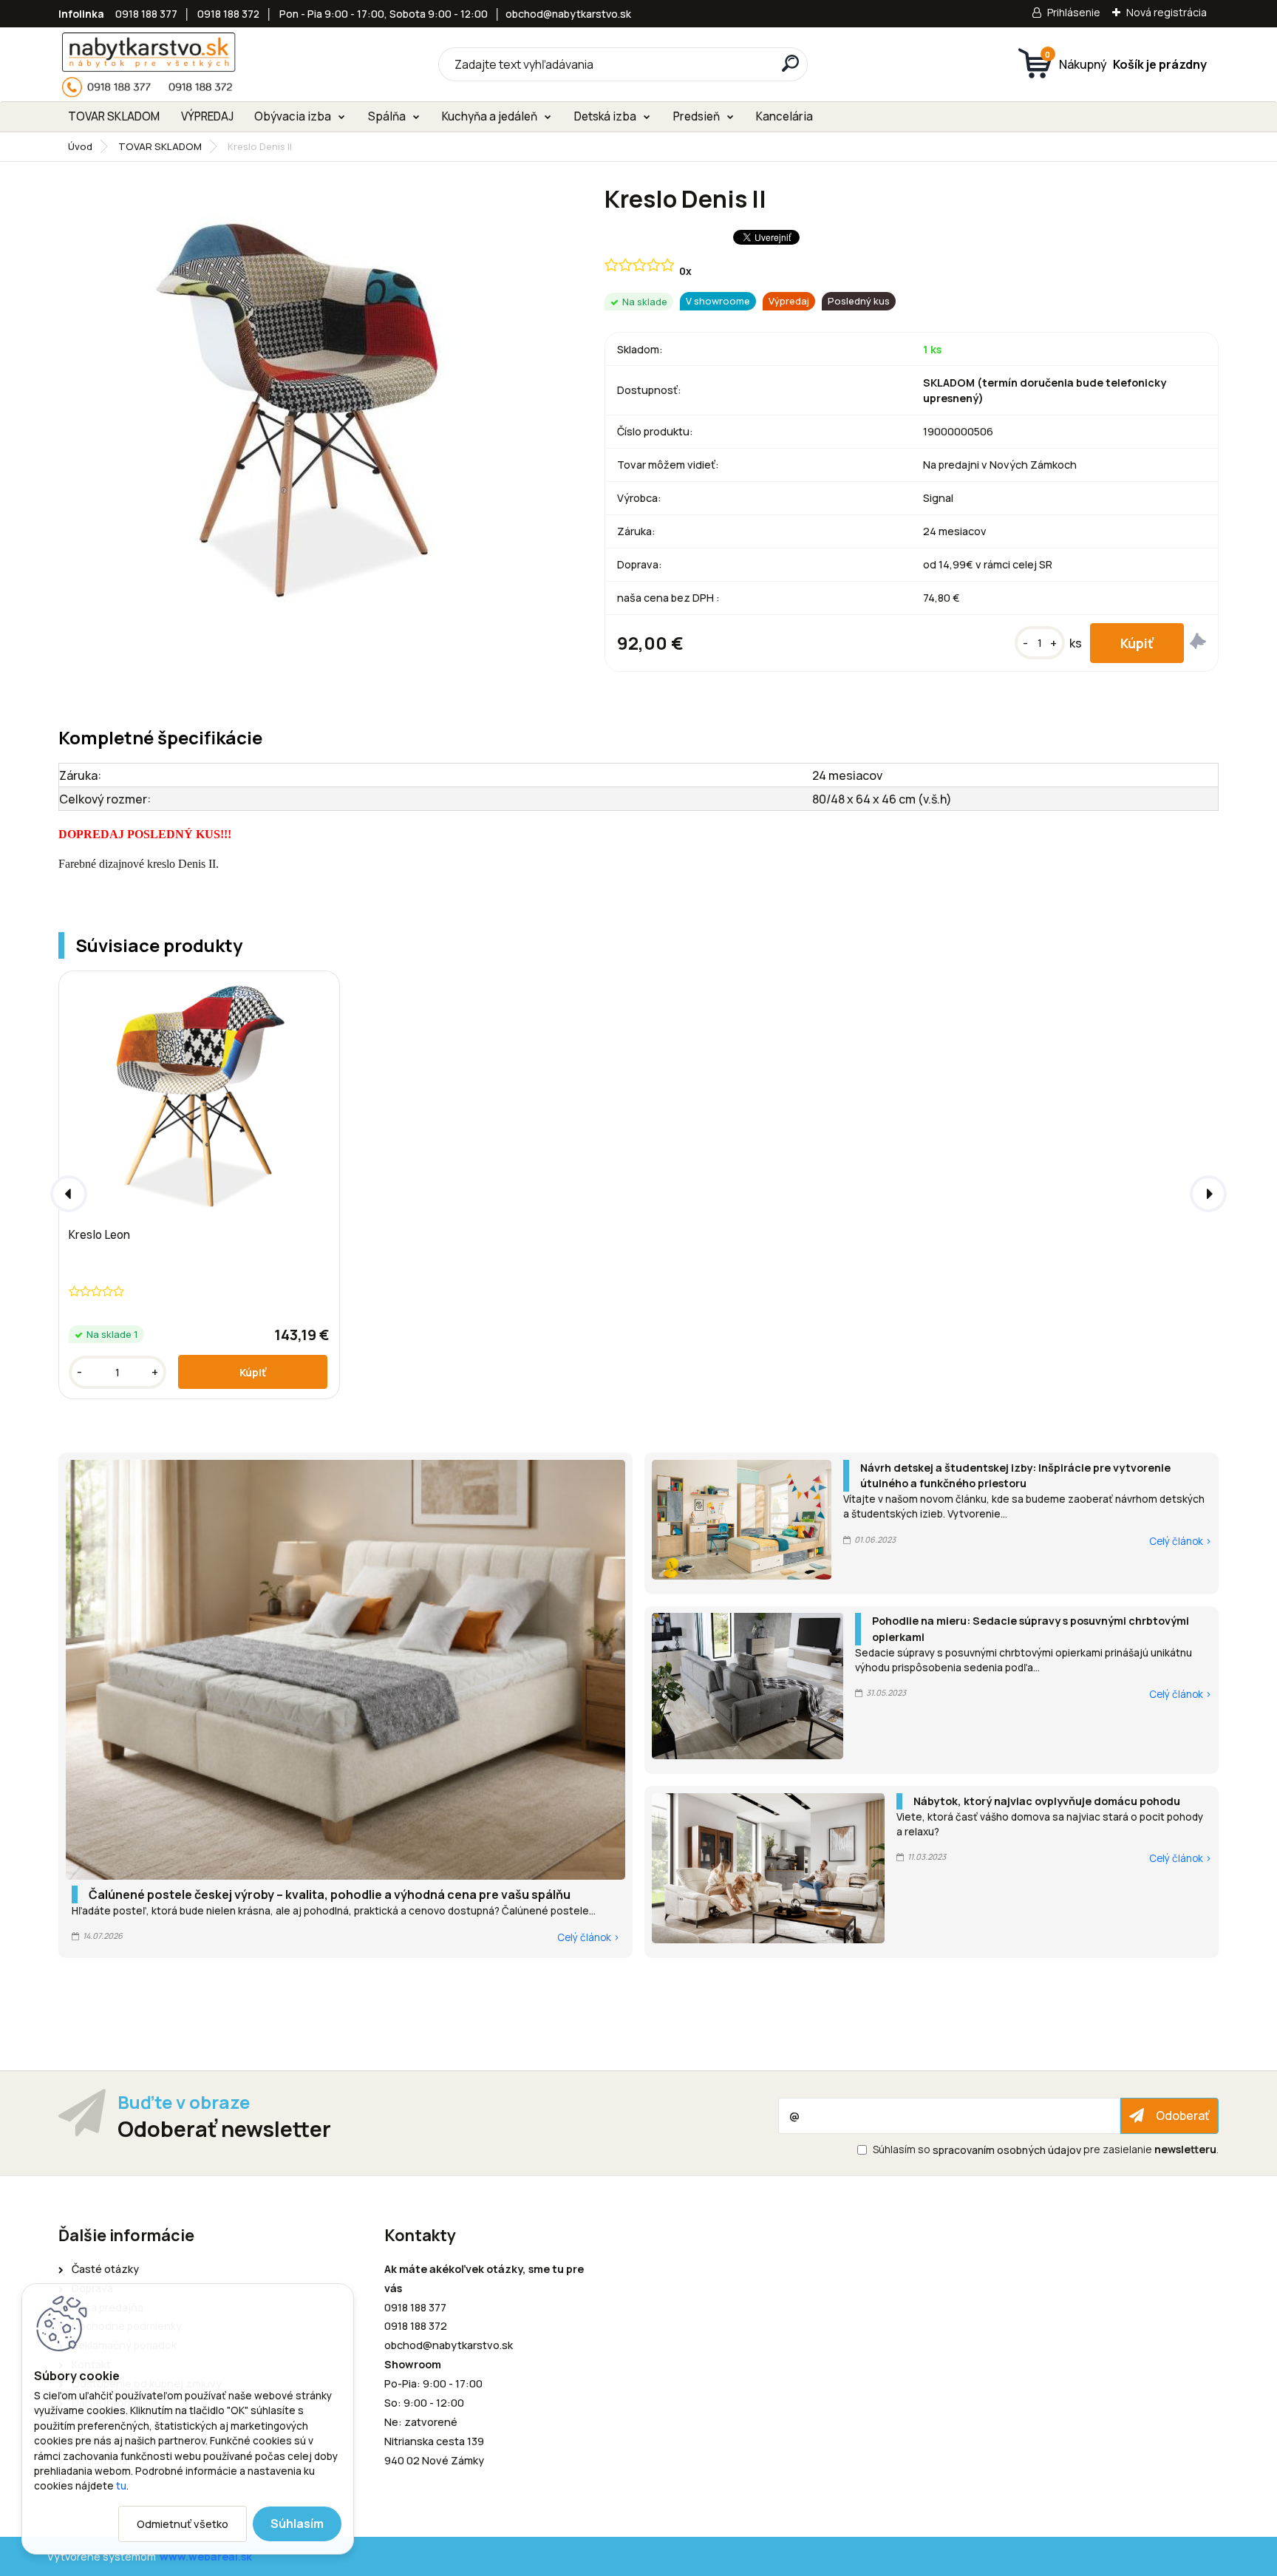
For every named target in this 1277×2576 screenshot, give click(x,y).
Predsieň (697, 116)
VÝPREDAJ (207, 116)
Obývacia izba (293, 116)
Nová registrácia (1167, 12)
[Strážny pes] (1198, 643)
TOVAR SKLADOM (114, 116)
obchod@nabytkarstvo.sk (568, 14)
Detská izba (605, 116)
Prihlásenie (1074, 12)
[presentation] (69, 1194)
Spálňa (387, 116)
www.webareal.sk (206, 2556)
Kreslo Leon (99, 1235)
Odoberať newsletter (224, 2128)
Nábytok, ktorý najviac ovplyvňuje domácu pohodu (1047, 1801)
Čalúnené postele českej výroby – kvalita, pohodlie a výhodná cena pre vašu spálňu (330, 1894)
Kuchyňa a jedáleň (490, 116)
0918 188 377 (146, 14)
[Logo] (149, 64)
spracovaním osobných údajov (1007, 2150)
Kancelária (784, 116)
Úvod (80, 146)
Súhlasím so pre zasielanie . (1046, 2150)
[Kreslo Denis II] (307, 405)
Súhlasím (297, 2524)
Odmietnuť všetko (183, 2524)
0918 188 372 (228, 14)
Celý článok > (588, 1937)
